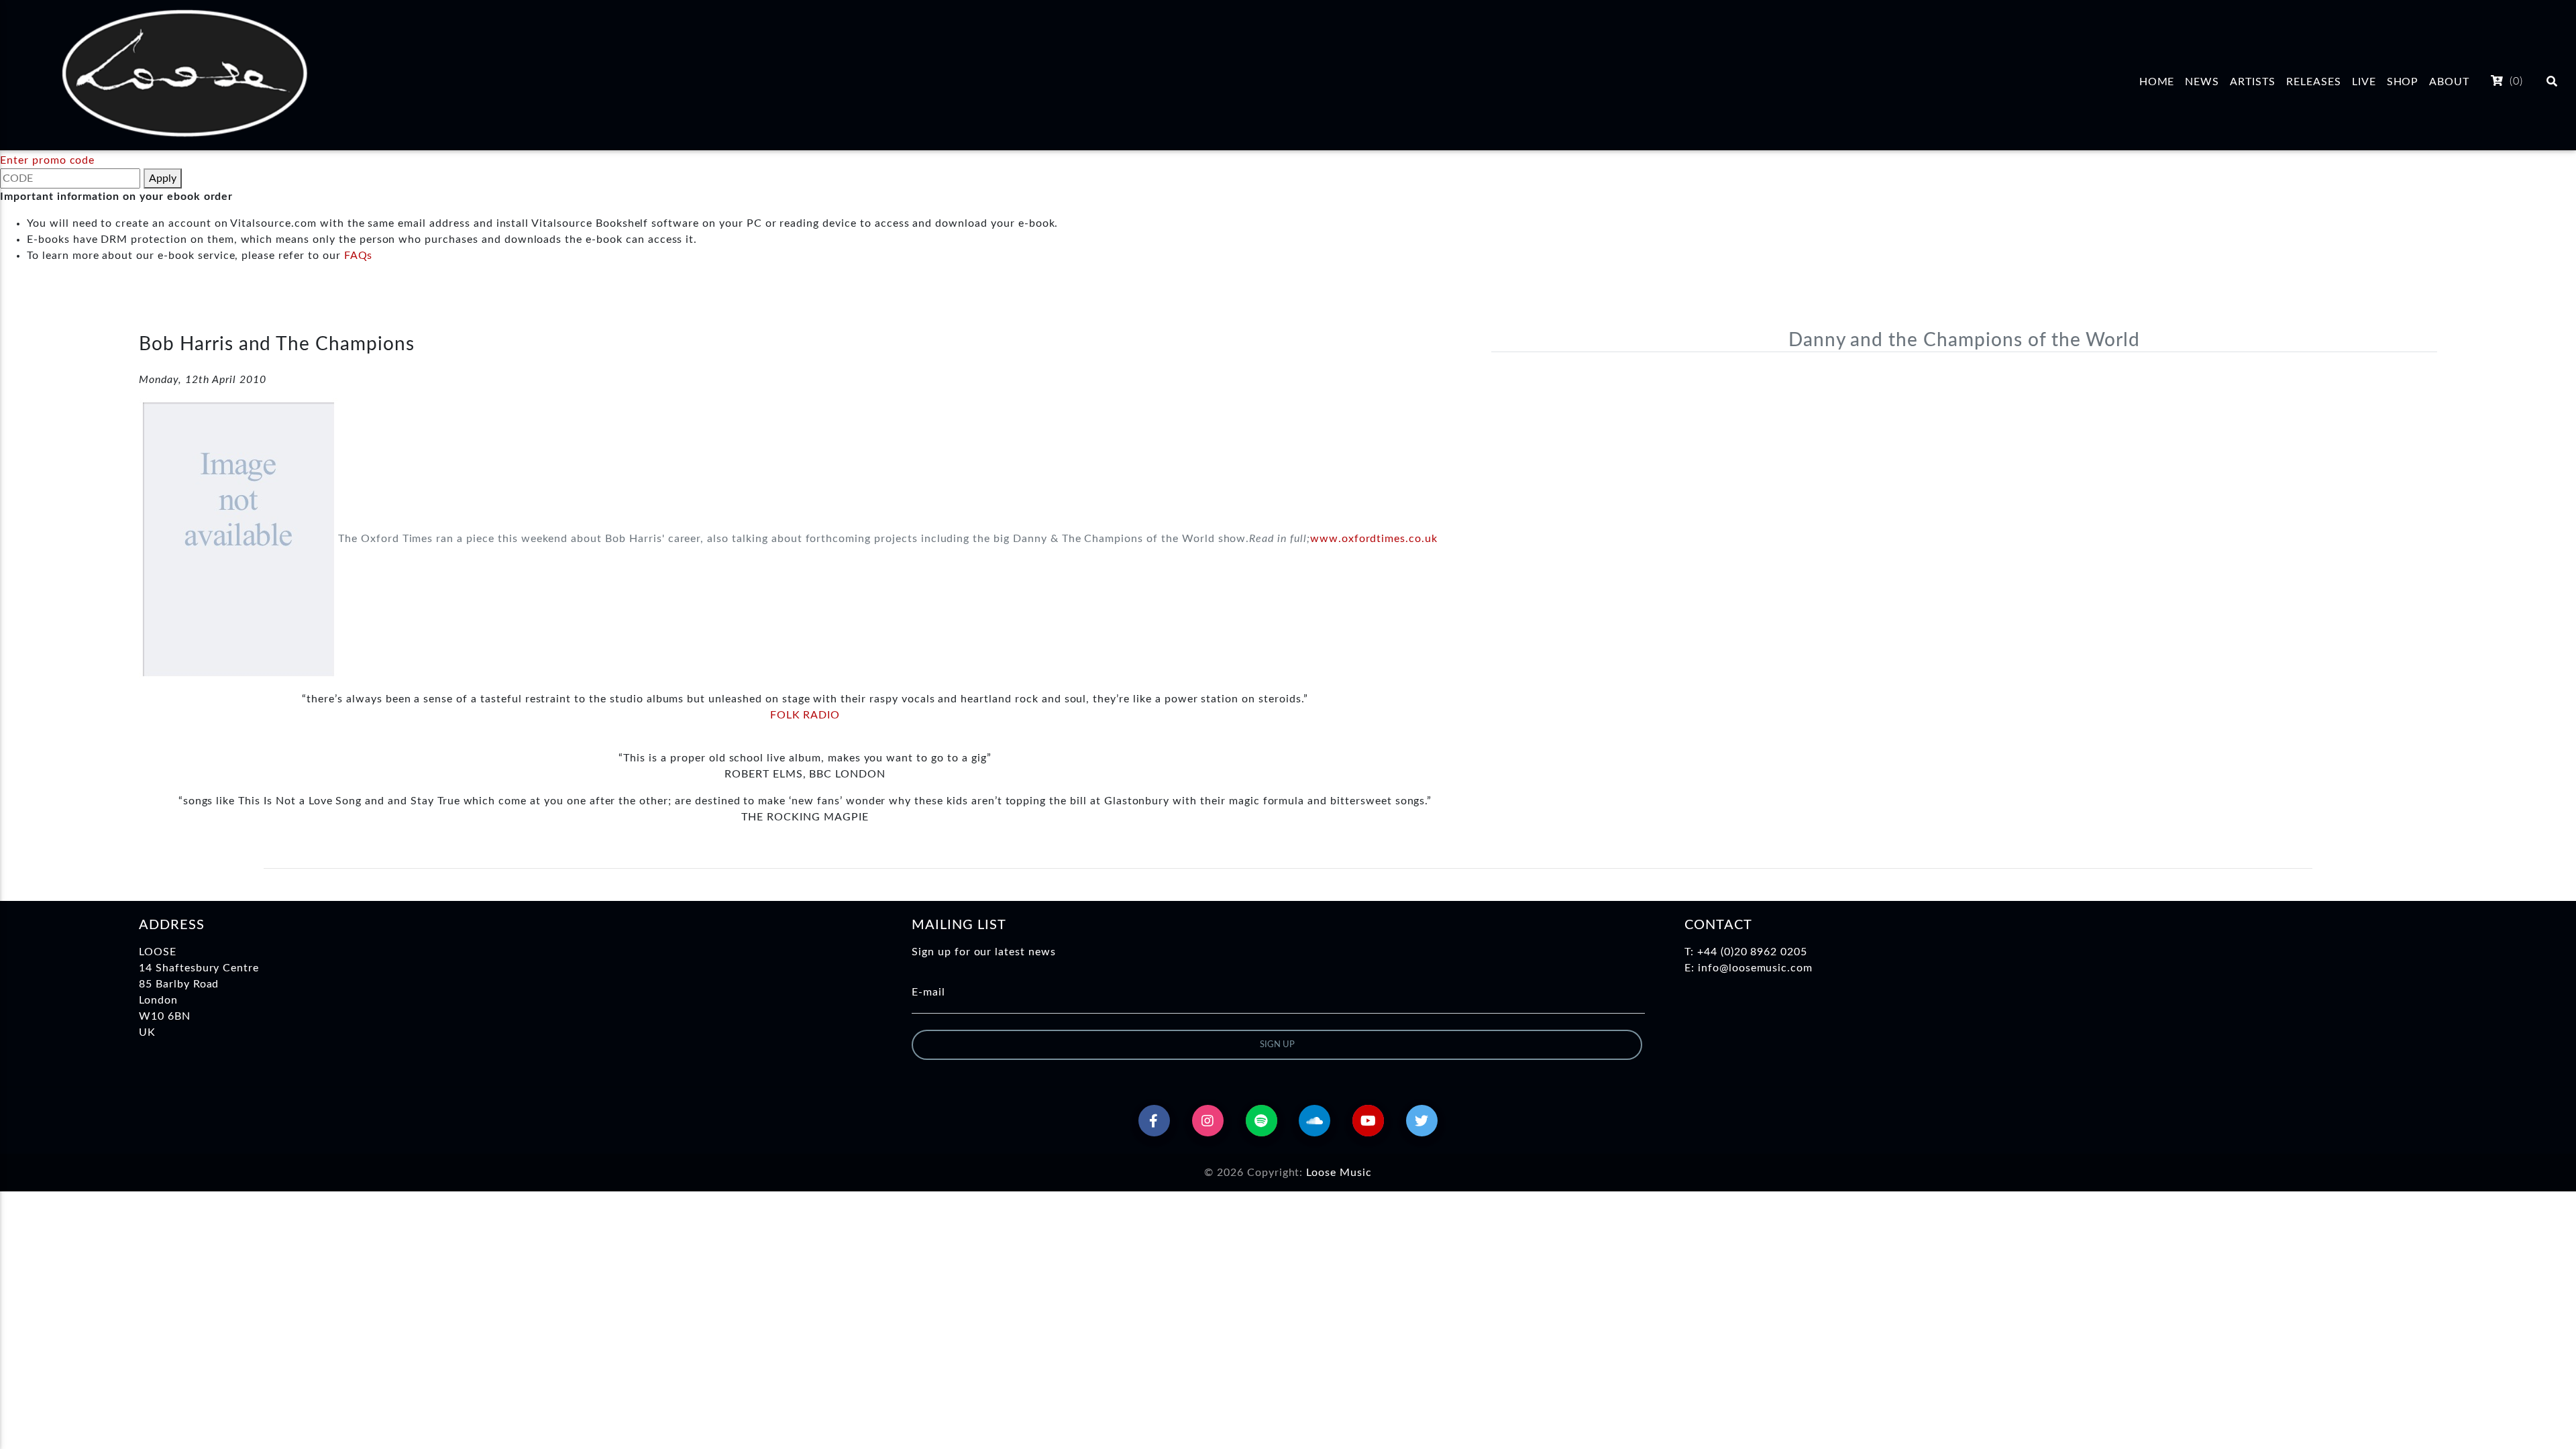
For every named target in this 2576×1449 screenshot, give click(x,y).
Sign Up (1277, 1045)
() (2515, 81)
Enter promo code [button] (47, 160)
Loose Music (1339, 1173)
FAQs (359, 256)
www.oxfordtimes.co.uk (1374, 539)
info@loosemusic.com (1755, 968)
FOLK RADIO (805, 715)
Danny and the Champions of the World (1965, 340)
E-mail (928, 992)
